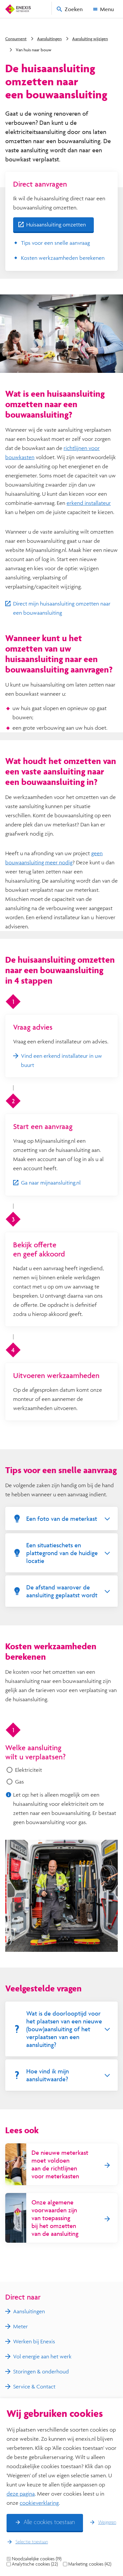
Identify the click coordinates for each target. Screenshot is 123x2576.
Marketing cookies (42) (90, 2564)
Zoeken (74, 9)
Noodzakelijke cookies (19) (37, 2559)
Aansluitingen (49, 39)
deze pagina (21, 2493)
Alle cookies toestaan (49, 2522)
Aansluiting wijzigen (90, 39)
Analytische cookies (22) (35, 2564)
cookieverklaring (39, 2503)
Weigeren (107, 2522)
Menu (107, 9)
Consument (16, 39)
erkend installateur (89, 503)
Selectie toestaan (32, 2542)
